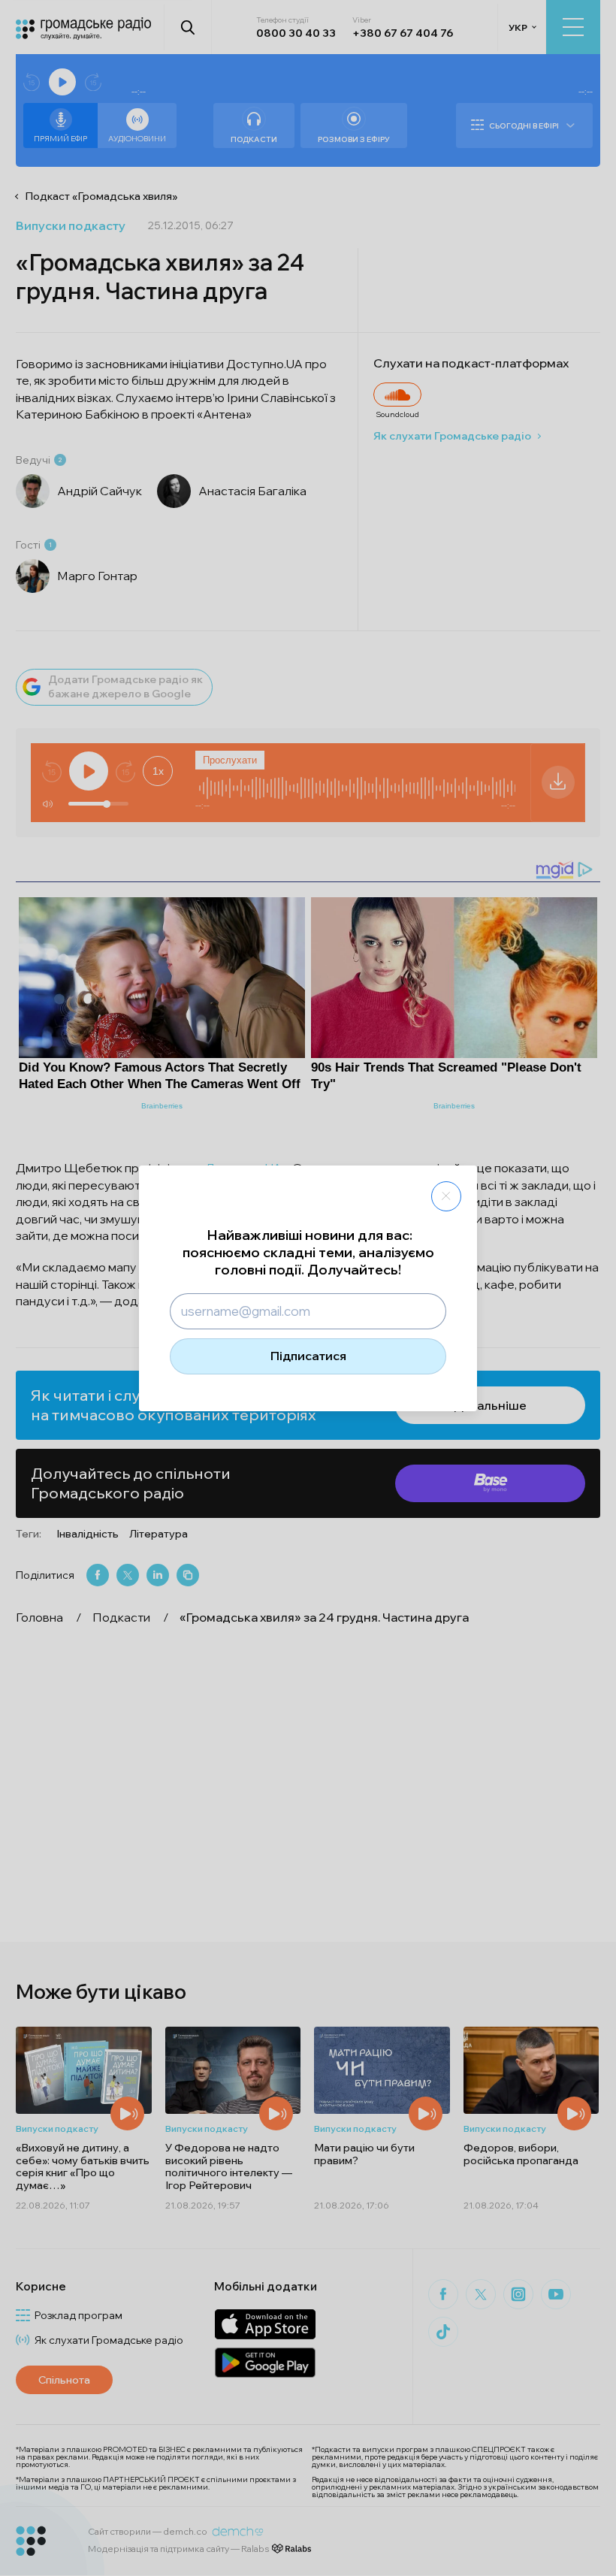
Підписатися (308, 1356)
